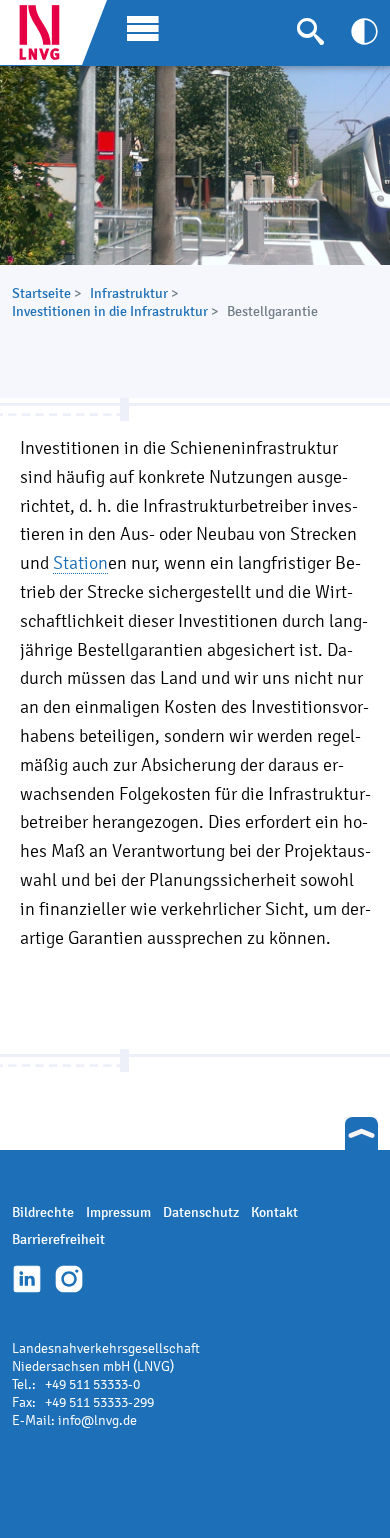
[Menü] (138, 27)
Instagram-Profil (69, 1279)
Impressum (118, 1212)
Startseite (41, 293)
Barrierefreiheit (58, 1239)
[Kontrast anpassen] (364, 31)
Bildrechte (43, 1212)
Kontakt (274, 1212)
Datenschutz (201, 1212)
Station (80, 562)
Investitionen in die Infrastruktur (110, 311)
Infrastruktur (129, 293)
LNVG (47, 32)
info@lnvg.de (97, 1420)
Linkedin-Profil (27, 1279)
